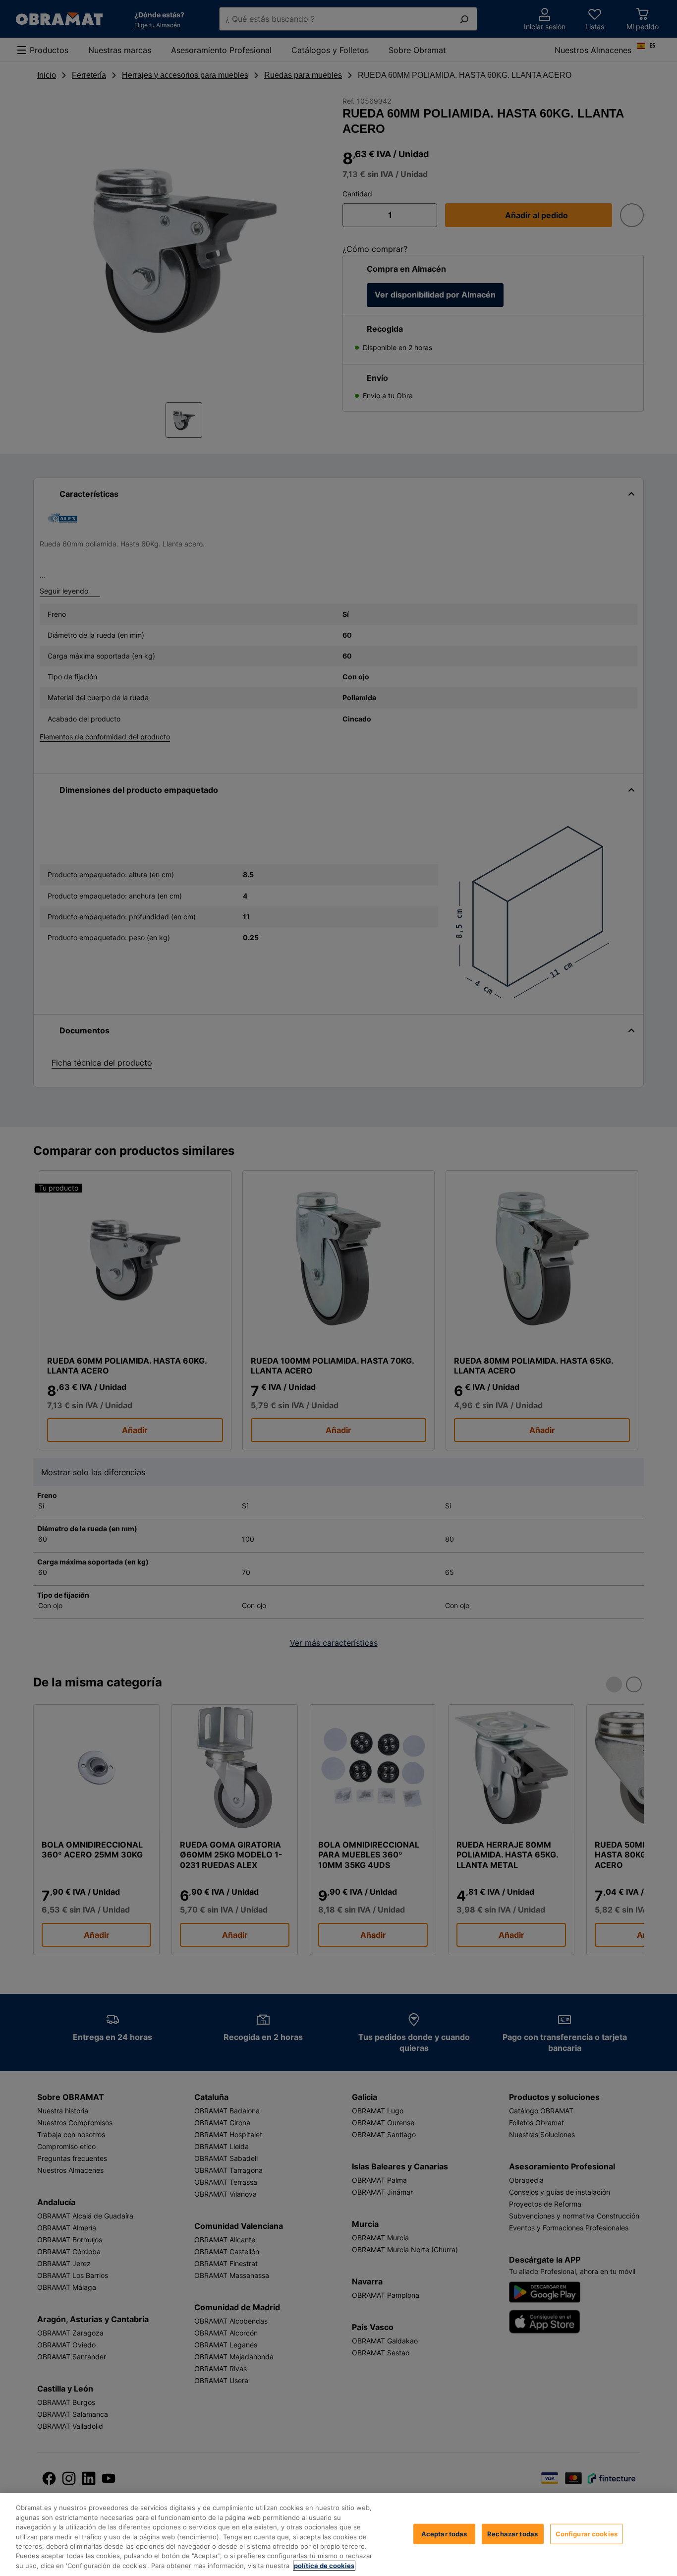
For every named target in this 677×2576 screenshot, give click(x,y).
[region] (338, 2535)
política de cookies (324, 2566)
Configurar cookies (587, 2533)
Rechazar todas (512, 2533)
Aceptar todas (444, 2533)
